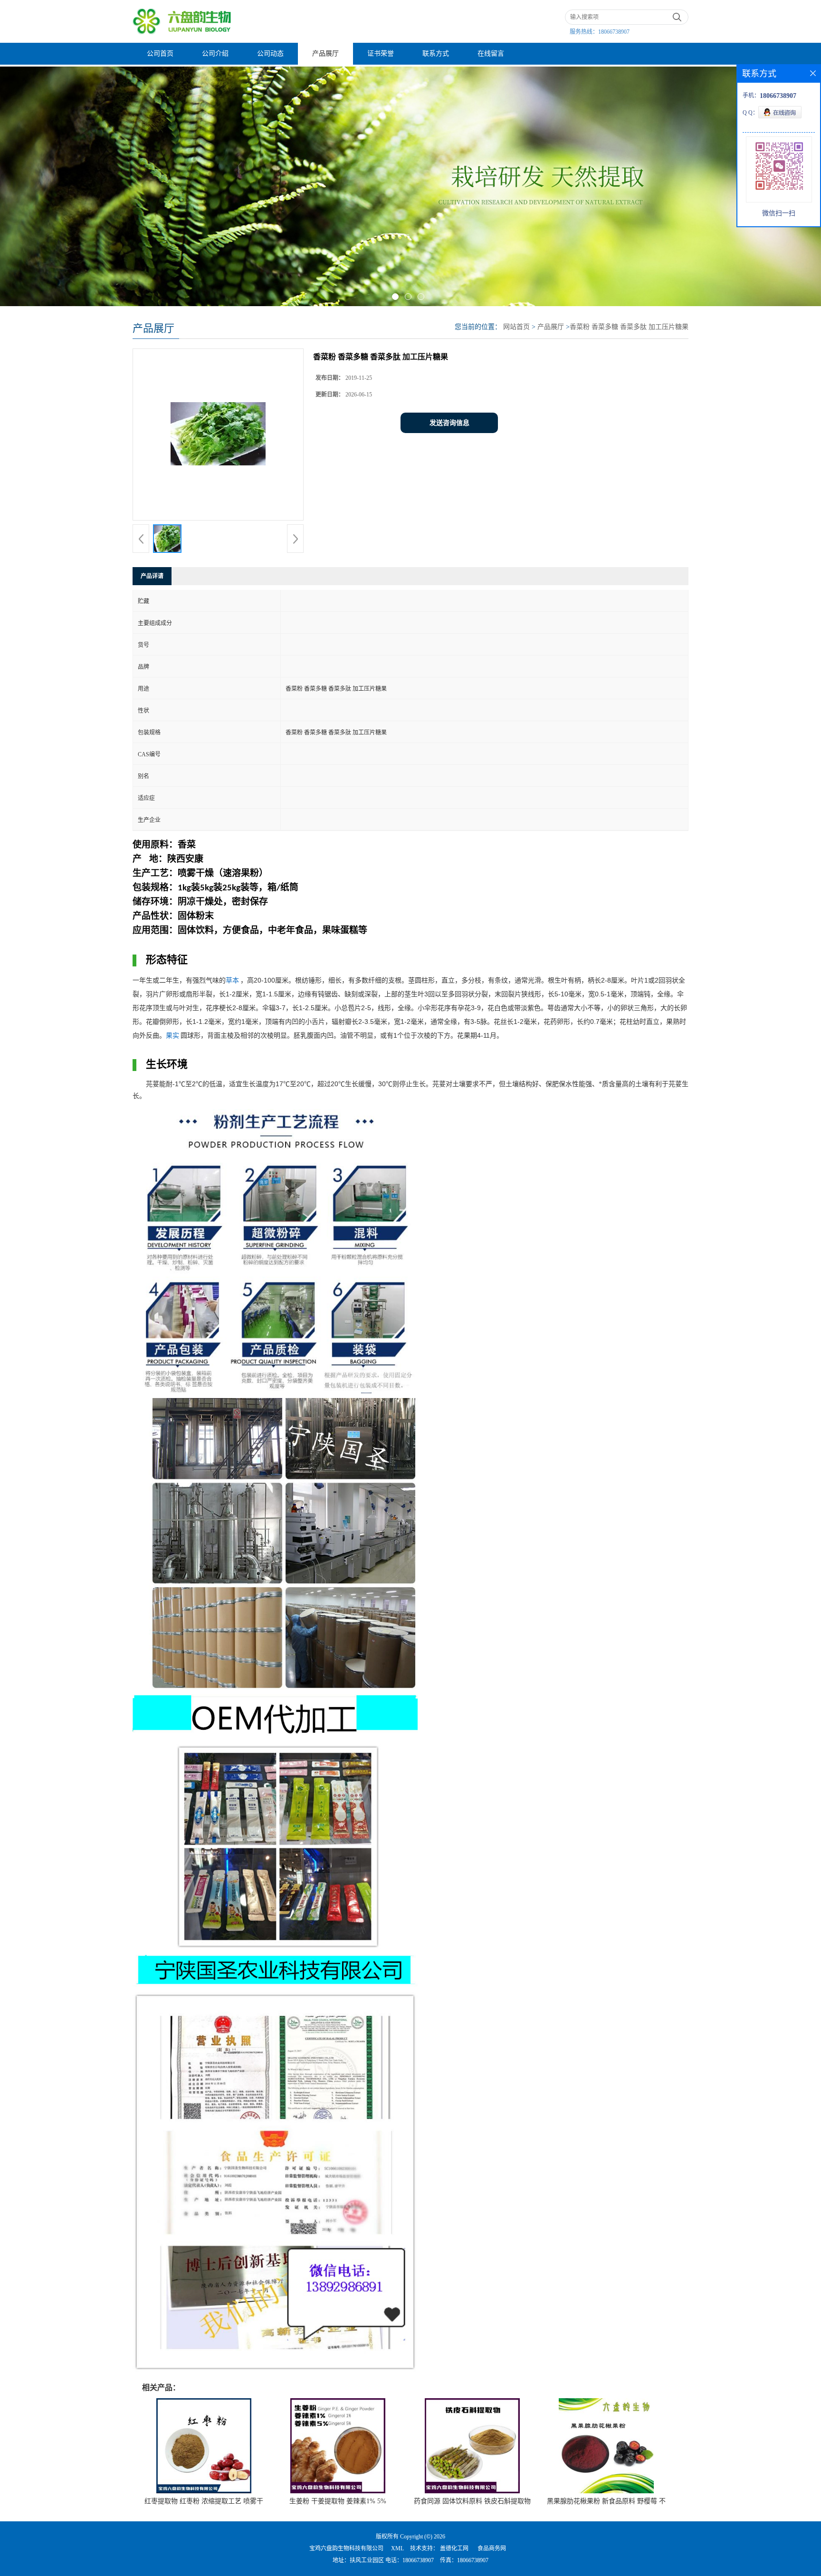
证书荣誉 (381, 53)
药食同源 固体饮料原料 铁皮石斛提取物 (472, 2501)
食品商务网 (492, 2548)
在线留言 (491, 53)
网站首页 (516, 327)
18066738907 (614, 32)
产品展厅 (325, 53)
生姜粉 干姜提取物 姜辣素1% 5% (338, 2501)
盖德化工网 (454, 2548)
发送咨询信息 (449, 423)
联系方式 (436, 53)
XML (397, 2548)
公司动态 (270, 53)
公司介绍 (215, 53)
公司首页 (160, 53)
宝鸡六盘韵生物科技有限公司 (346, 2548)
